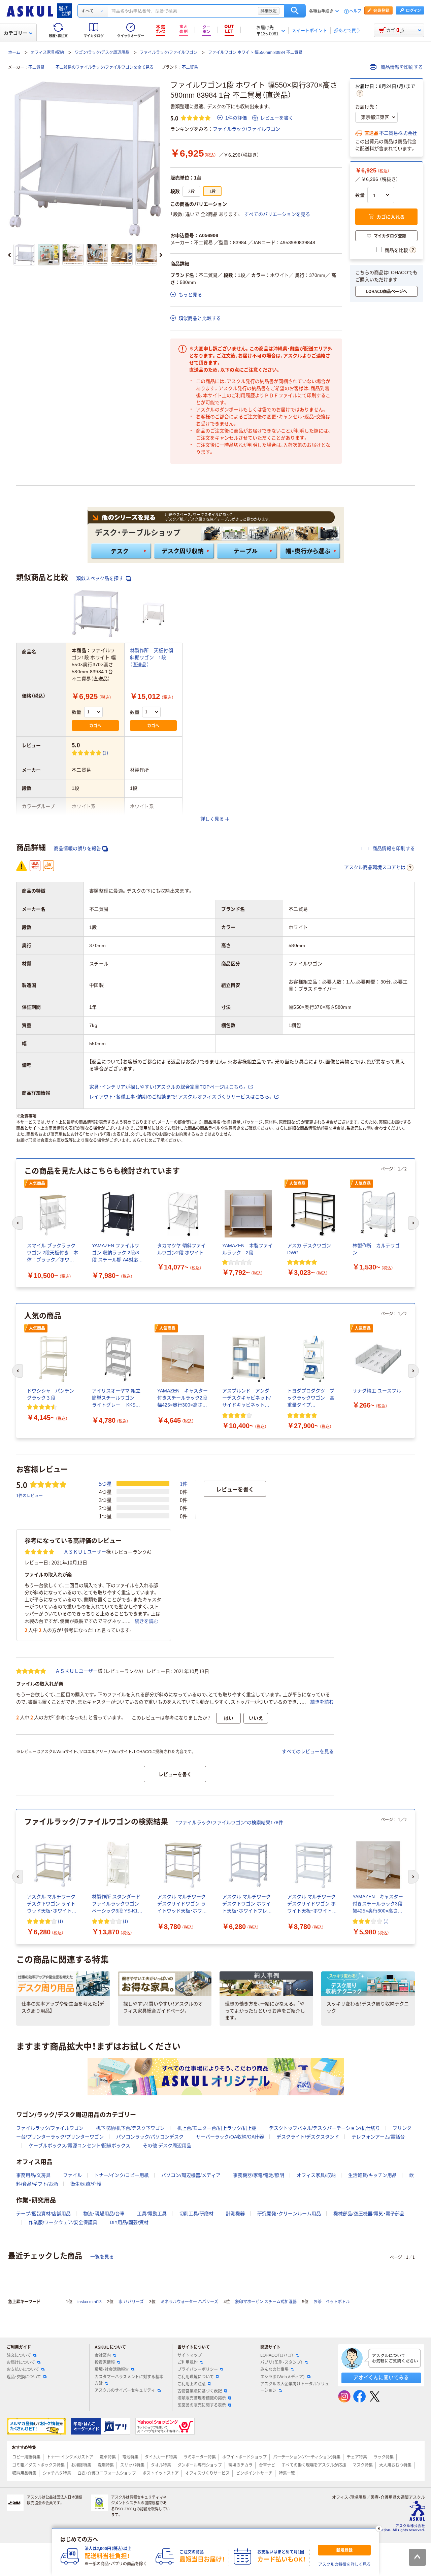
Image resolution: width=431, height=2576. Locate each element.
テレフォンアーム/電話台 (378, 2137)
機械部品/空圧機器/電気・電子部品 (369, 2214)
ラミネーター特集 (200, 2457)
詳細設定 (269, 11)
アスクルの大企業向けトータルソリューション (295, 2387)
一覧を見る (102, 2257)
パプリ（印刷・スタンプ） (281, 2362)
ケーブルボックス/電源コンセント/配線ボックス (79, 2146)
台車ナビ (267, 2465)
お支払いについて (23, 2370)
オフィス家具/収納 (47, 53)
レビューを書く (277, 118)
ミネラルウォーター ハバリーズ (189, 2302)
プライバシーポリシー (198, 2370)
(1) (105, 753)
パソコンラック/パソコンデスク (150, 2137)
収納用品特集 (24, 2473)
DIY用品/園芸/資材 (129, 2222)
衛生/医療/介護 (86, 2184)
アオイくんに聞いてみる (381, 2377)
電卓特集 (108, 2457)
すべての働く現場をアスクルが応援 (314, 2465)
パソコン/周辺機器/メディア (191, 2175)
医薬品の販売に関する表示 (202, 2405)
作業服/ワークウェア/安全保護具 (63, 2222)
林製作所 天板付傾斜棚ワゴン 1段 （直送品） (152, 657)
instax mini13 (90, 2302)
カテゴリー (15, 33)
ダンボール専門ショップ (200, 2465)
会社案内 (103, 2355)
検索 (295, 11)
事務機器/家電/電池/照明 (259, 2175)
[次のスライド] (161, 255)
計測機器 (235, 2214)
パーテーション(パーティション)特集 (307, 2457)
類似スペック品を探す (100, 578)
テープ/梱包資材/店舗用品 (43, 2214)
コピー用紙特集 (26, 2457)
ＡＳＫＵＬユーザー (85, 1552)
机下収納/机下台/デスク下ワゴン (130, 2128)
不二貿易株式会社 (398, 133)
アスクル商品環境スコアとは (375, 867)
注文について (19, 2355)
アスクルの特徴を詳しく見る (344, 2565)
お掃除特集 (81, 2465)
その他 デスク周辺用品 (167, 2146)
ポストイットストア (161, 2473)
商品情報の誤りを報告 (77, 848)
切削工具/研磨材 (196, 2214)
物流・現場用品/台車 (104, 2214)
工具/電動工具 (152, 2214)
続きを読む (146, 1621)
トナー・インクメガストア (70, 2457)
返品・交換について (24, 2377)
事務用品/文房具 (33, 2175)
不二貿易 (36, 67)
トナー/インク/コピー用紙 (122, 2175)
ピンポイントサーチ (254, 2473)
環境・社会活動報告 (112, 2370)
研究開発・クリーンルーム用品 (289, 2214)
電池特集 (130, 2457)
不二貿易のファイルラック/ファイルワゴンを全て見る (105, 67)
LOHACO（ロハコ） (277, 2355)
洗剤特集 (106, 2465)
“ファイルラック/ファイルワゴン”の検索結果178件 (230, 1823)
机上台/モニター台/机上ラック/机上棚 (217, 2128)
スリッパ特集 (132, 2465)
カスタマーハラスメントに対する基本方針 (129, 2380)
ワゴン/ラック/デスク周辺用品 (102, 53)
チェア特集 (357, 2457)
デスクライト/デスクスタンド (308, 2137)
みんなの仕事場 (274, 2370)
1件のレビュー (29, 1495)
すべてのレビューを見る (308, 1751)
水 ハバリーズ (131, 2302)
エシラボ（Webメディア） (283, 2377)
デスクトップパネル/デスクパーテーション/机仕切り (325, 2128)
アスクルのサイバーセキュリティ (125, 2390)
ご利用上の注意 (192, 2384)
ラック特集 (384, 2457)
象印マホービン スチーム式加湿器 (266, 2302)
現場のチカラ (240, 2465)
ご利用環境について (196, 2377)
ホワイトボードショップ (244, 2457)
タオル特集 (161, 2465)
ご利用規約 (188, 2362)
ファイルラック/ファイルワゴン (169, 53)
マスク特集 (363, 2465)
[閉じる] (379, 2529)
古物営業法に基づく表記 (200, 2391)
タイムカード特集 (161, 2457)
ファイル (72, 2175)
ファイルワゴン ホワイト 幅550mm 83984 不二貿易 (255, 53)
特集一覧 (287, 2473)
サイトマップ (190, 2355)
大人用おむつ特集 (395, 2465)
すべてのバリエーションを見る (277, 214)
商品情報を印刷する (401, 67)
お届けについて (21, 2362)
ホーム (14, 53)
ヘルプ (355, 11)
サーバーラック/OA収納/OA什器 (230, 2137)
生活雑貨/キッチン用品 (372, 2175)
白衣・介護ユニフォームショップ (107, 2473)
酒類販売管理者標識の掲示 (202, 2398)
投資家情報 (105, 2362)
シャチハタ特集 (57, 2473)
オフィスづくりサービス (207, 2473)
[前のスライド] (9, 255)
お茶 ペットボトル (332, 2302)
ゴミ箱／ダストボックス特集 (38, 2465)
